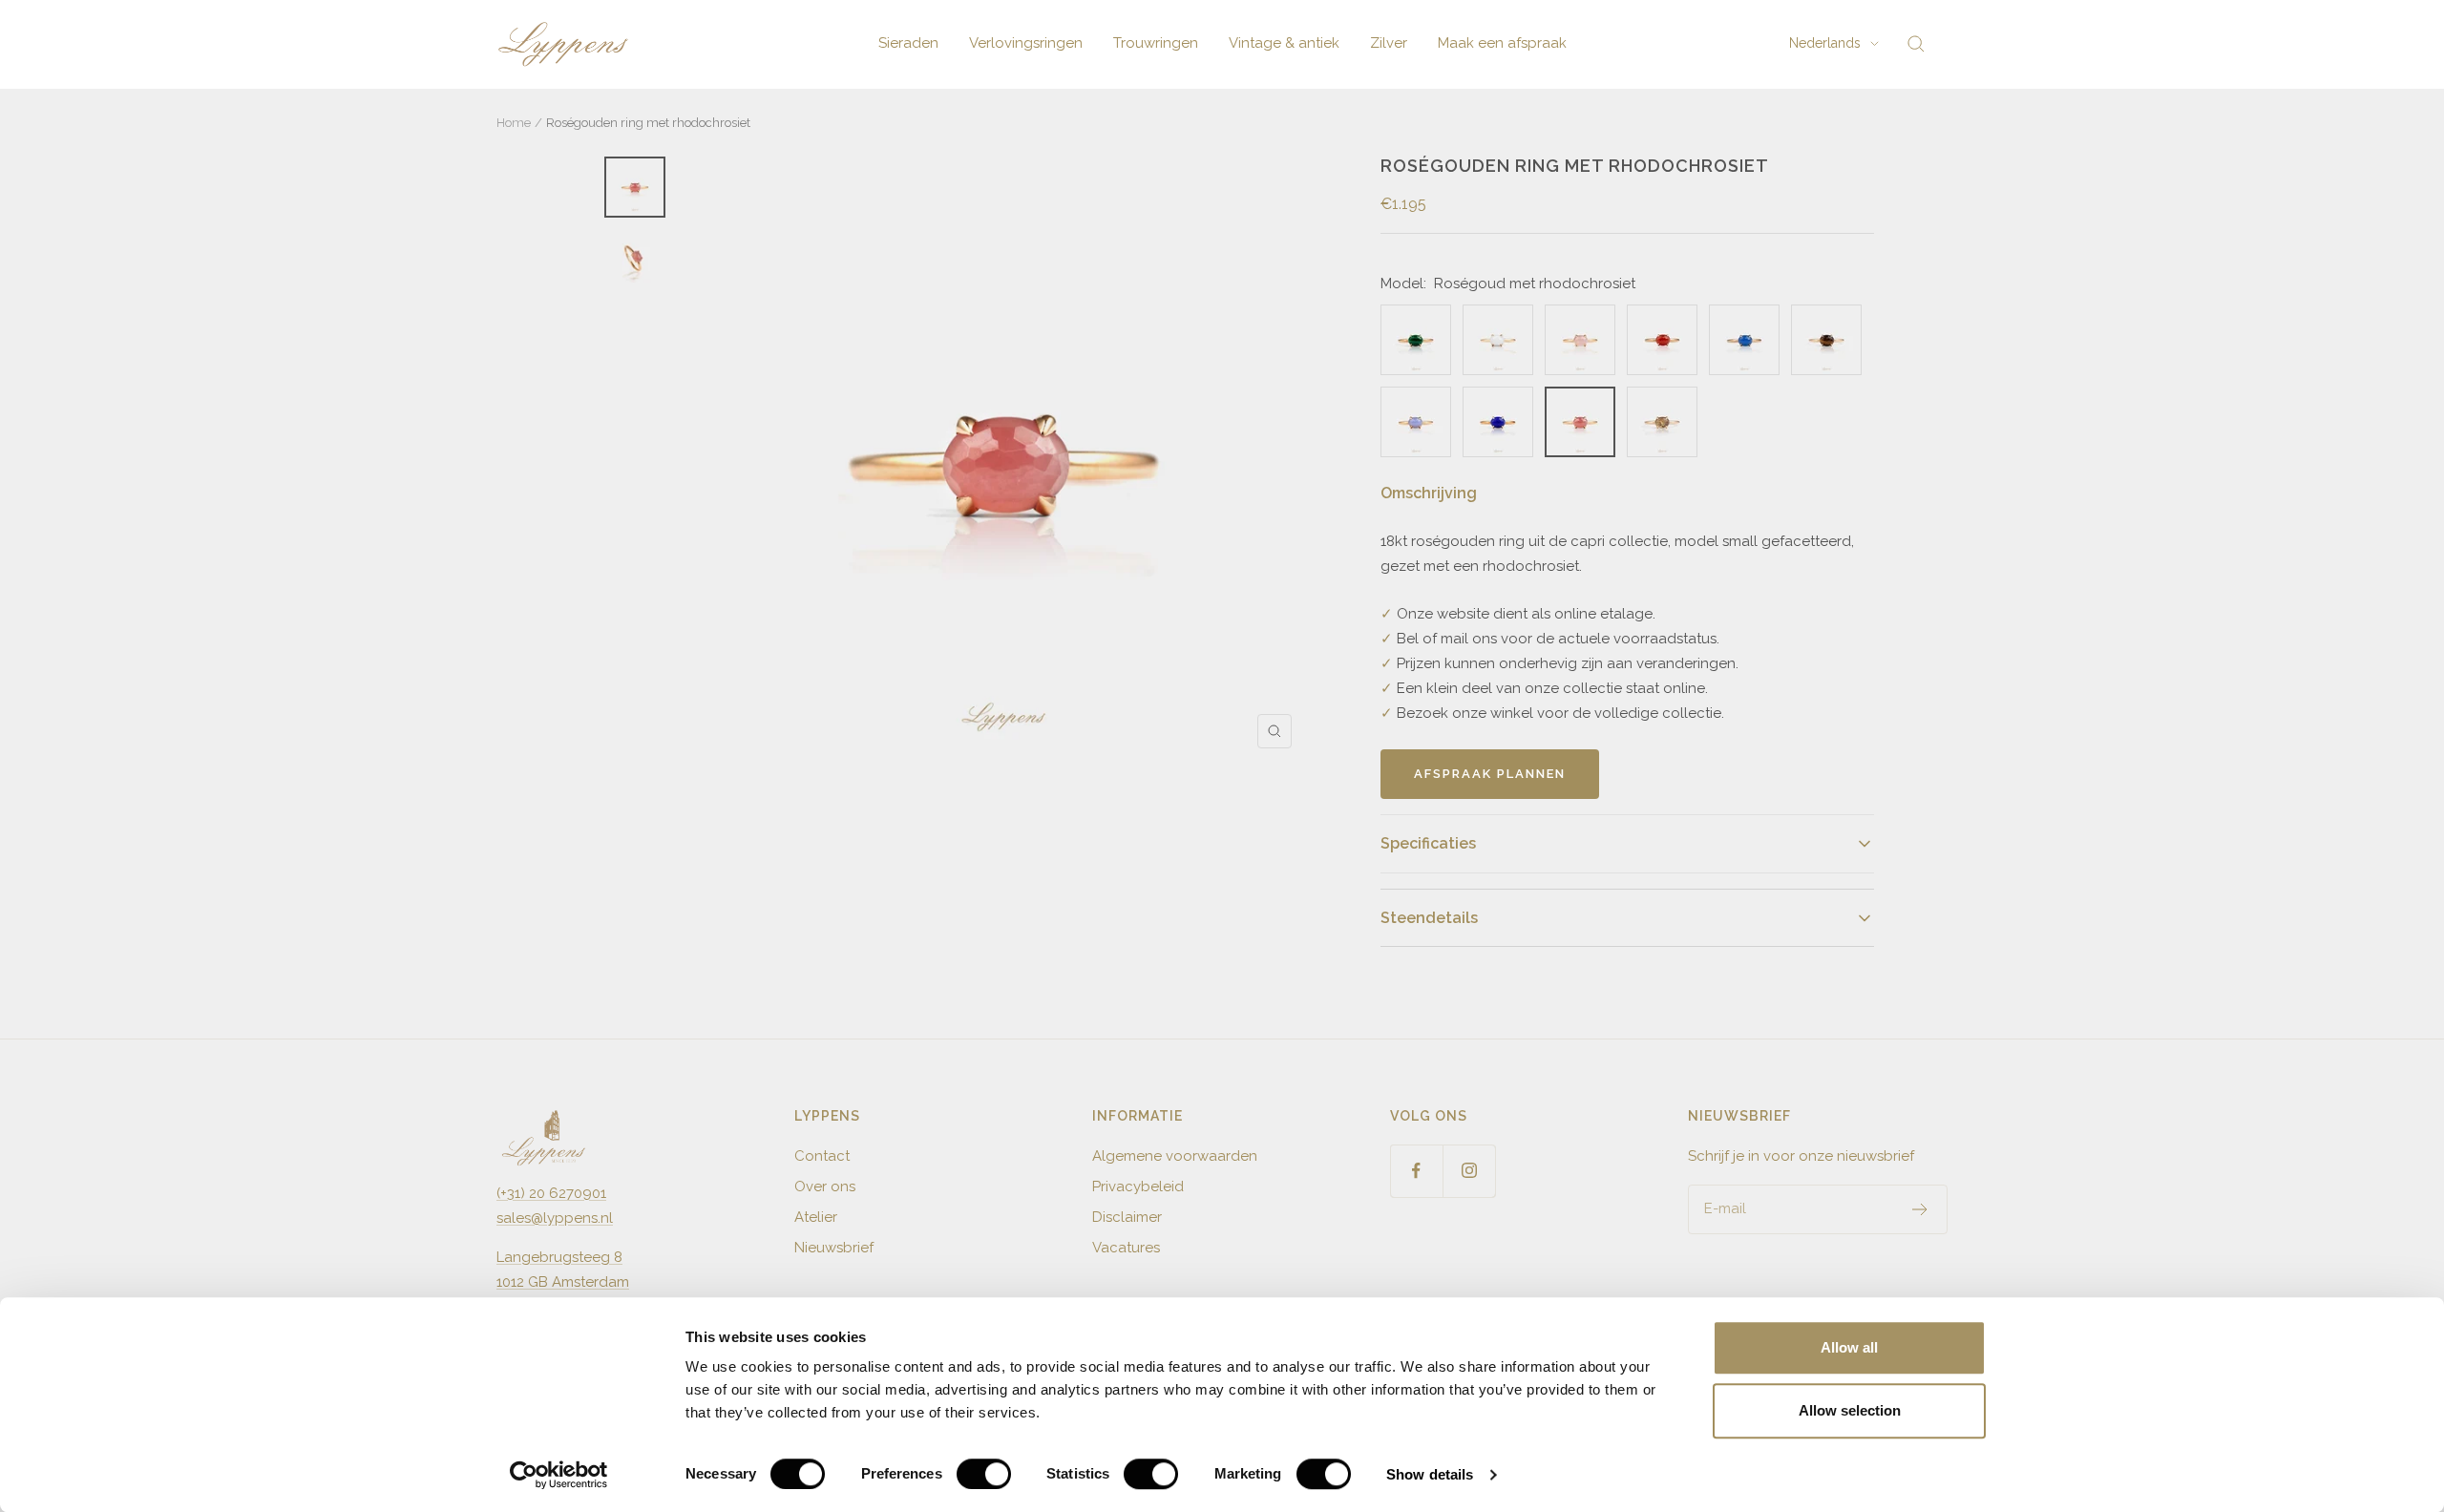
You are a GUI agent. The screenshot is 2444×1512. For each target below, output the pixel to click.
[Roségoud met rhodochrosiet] (1580, 422)
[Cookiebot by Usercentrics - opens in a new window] (559, 1475)
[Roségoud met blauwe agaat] (1744, 340)
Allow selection (1850, 1410)
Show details (1430, 1474)
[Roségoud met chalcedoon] (1416, 422)
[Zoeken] (1916, 44)
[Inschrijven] (1920, 1209)
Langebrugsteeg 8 (559, 1257)
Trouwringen (1156, 43)
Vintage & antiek (1284, 43)
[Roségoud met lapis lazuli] (1498, 422)
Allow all (1849, 1347)
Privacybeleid (1138, 1186)
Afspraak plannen (1490, 774)
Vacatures (1126, 1248)
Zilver (1389, 43)
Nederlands (1825, 43)
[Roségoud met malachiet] (1416, 340)
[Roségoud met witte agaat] (1498, 340)
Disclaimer (1127, 1217)
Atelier (816, 1217)
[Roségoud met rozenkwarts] (1580, 340)
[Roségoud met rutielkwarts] (1662, 422)
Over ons (825, 1186)
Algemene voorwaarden (1175, 1156)
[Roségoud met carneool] (1662, 340)
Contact (822, 1156)
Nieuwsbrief (834, 1248)
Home (514, 123)
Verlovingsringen (1026, 43)
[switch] (984, 1474)
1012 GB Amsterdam (563, 1282)
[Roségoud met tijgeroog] (1826, 340)
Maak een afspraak (1502, 43)
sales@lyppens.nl (555, 1218)
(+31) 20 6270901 (551, 1193)
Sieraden (908, 43)
